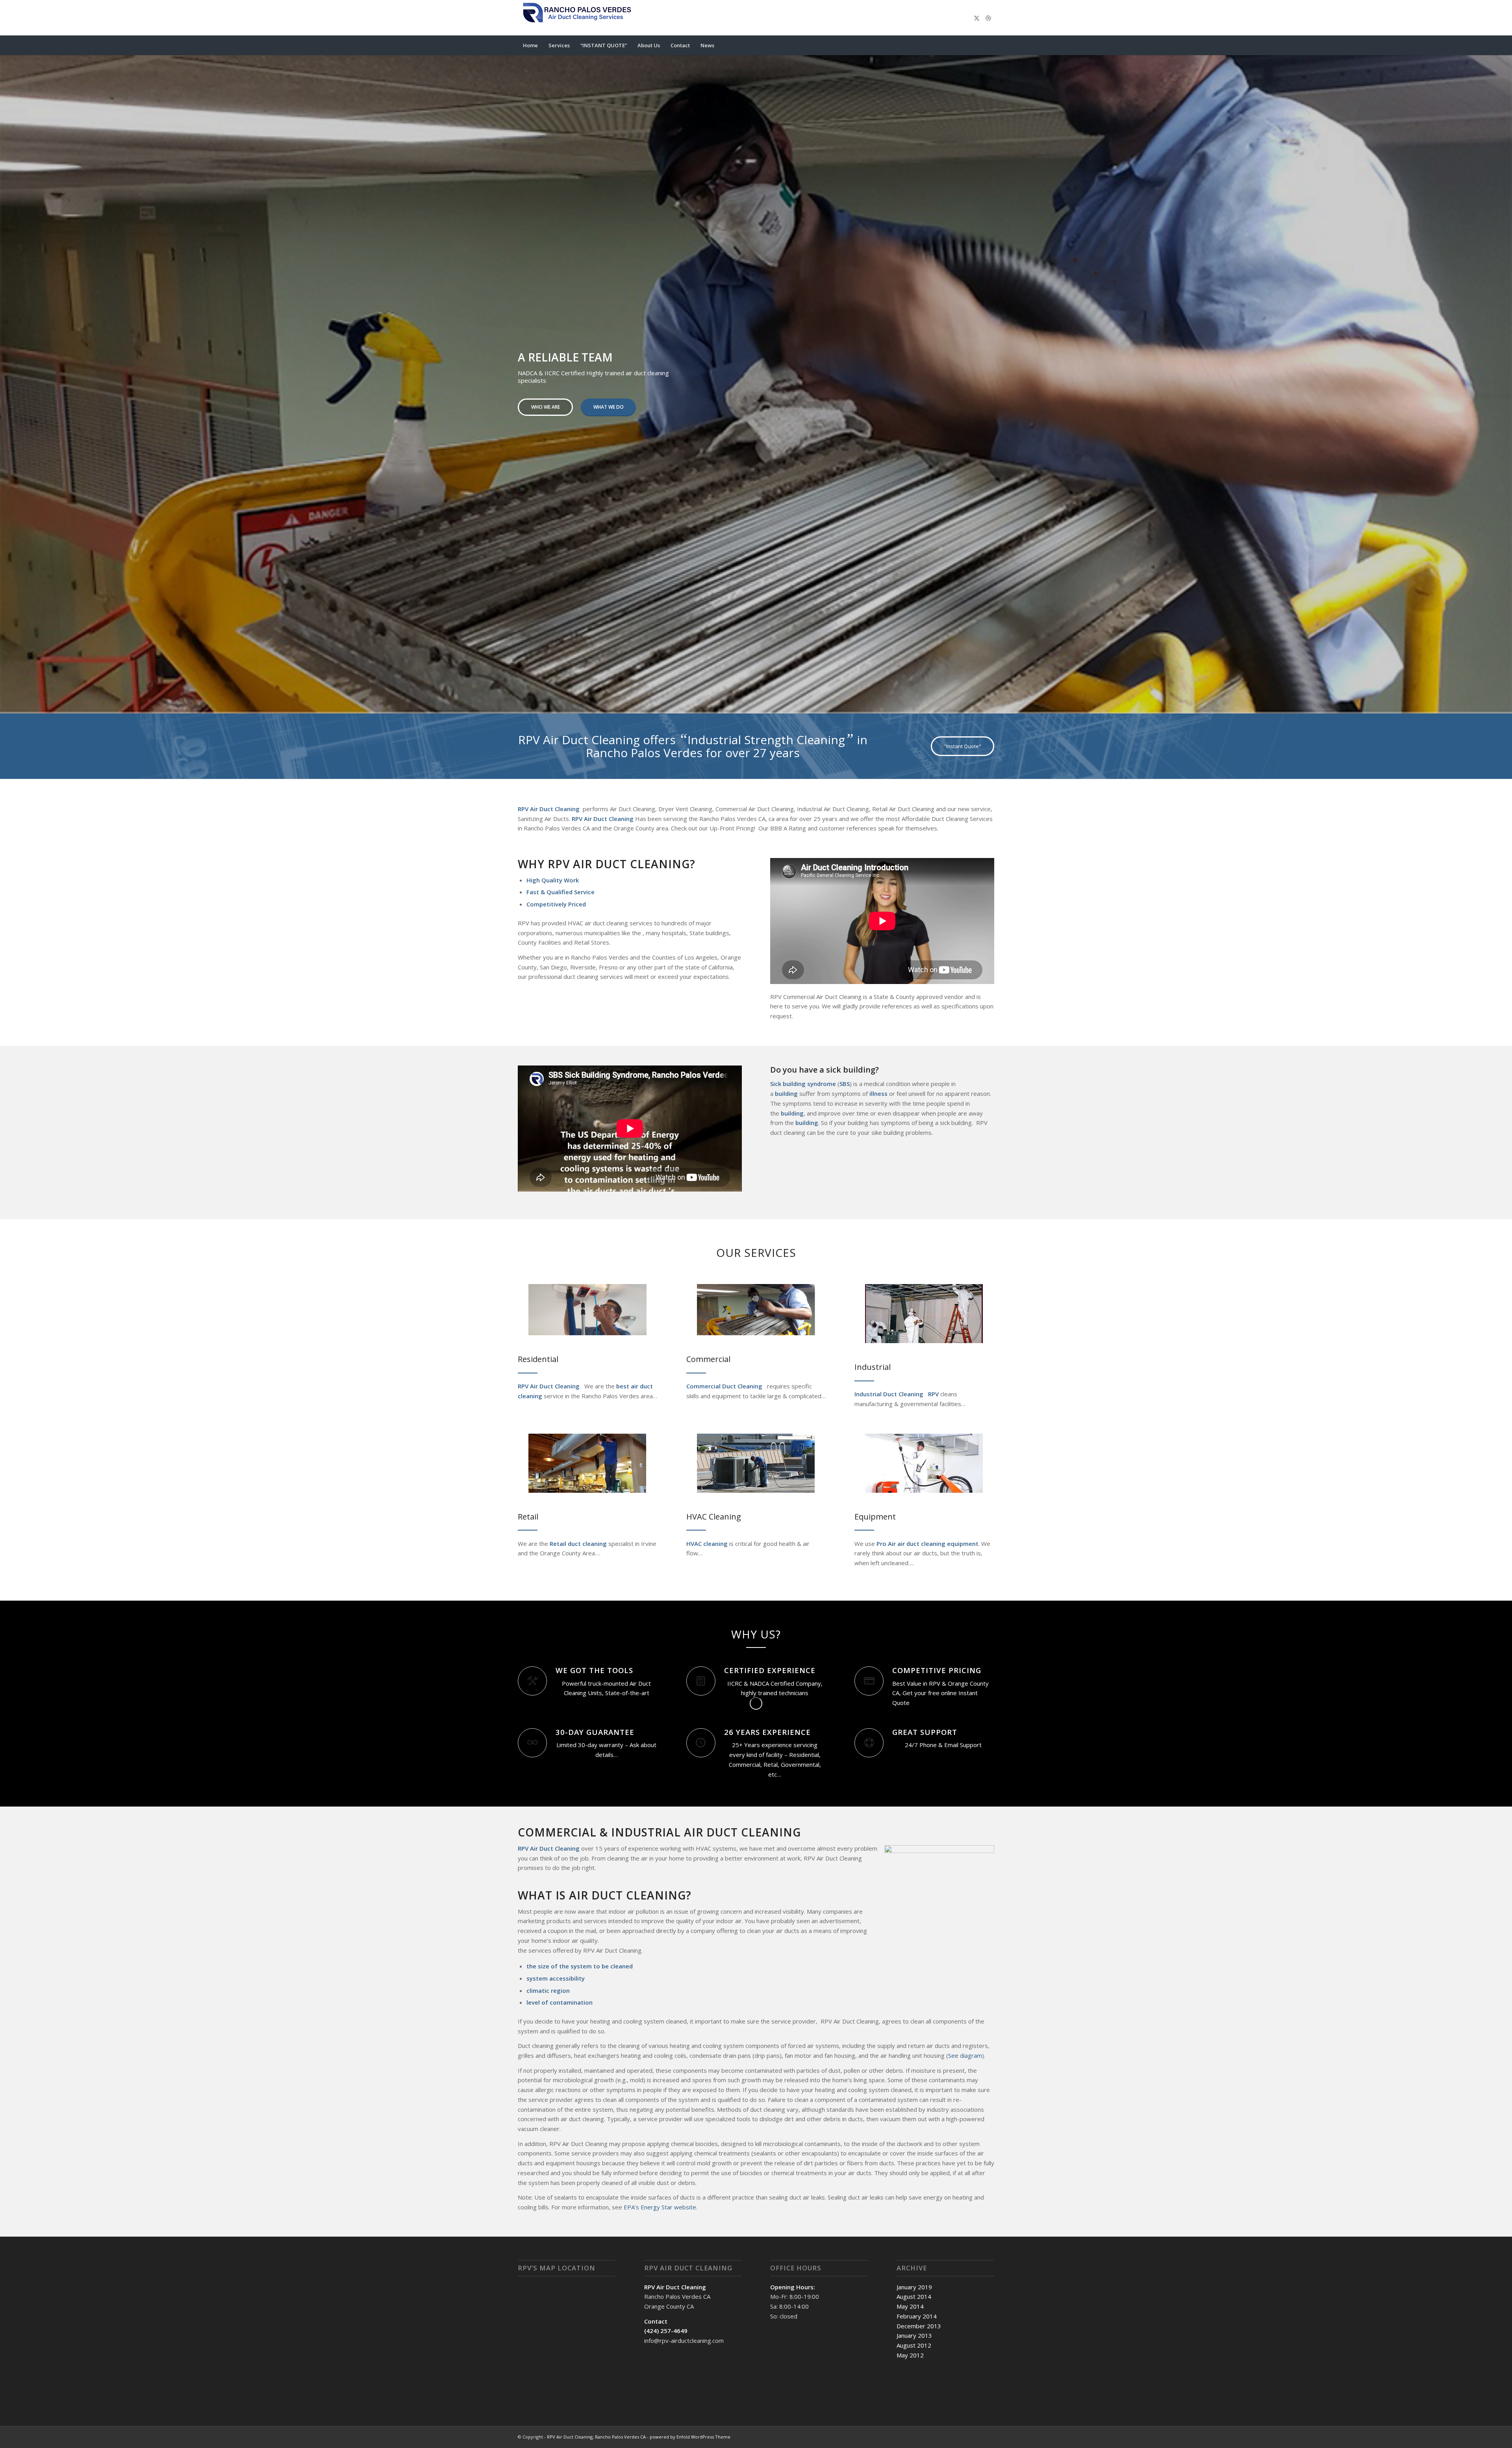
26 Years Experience (767, 1729)
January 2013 (914, 2333)
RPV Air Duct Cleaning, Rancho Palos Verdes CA (596, 2434)
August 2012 (914, 2342)
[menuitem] (530, 45)
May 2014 (910, 2303)
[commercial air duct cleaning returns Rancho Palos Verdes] (756, 1307)
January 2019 (914, 2284)
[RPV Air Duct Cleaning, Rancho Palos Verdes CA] (577, 18)
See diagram (965, 2053)
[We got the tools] (532, 1678)
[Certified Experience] (701, 1678)
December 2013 (919, 2323)
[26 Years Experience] (701, 1740)
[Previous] (7, 375)
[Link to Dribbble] (988, 18)
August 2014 (914, 2294)
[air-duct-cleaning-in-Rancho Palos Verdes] (587, 1307)
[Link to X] (976, 18)
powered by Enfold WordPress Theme (690, 2434)
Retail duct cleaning (577, 1541)
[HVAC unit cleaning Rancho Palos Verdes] (756, 1460)
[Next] (1505, 375)
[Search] (989, 45)
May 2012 (910, 2352)
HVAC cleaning (707, 1541)
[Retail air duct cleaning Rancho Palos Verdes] (587, 1460)
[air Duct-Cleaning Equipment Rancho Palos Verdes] (924, 1460)
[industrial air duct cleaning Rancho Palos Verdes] (924, 1311)
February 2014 (917, 2313)
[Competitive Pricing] (869, 1678)
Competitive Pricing (937, 1667)
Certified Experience (770, 1667)
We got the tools (594, 1667)
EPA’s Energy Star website (660, 2204)
